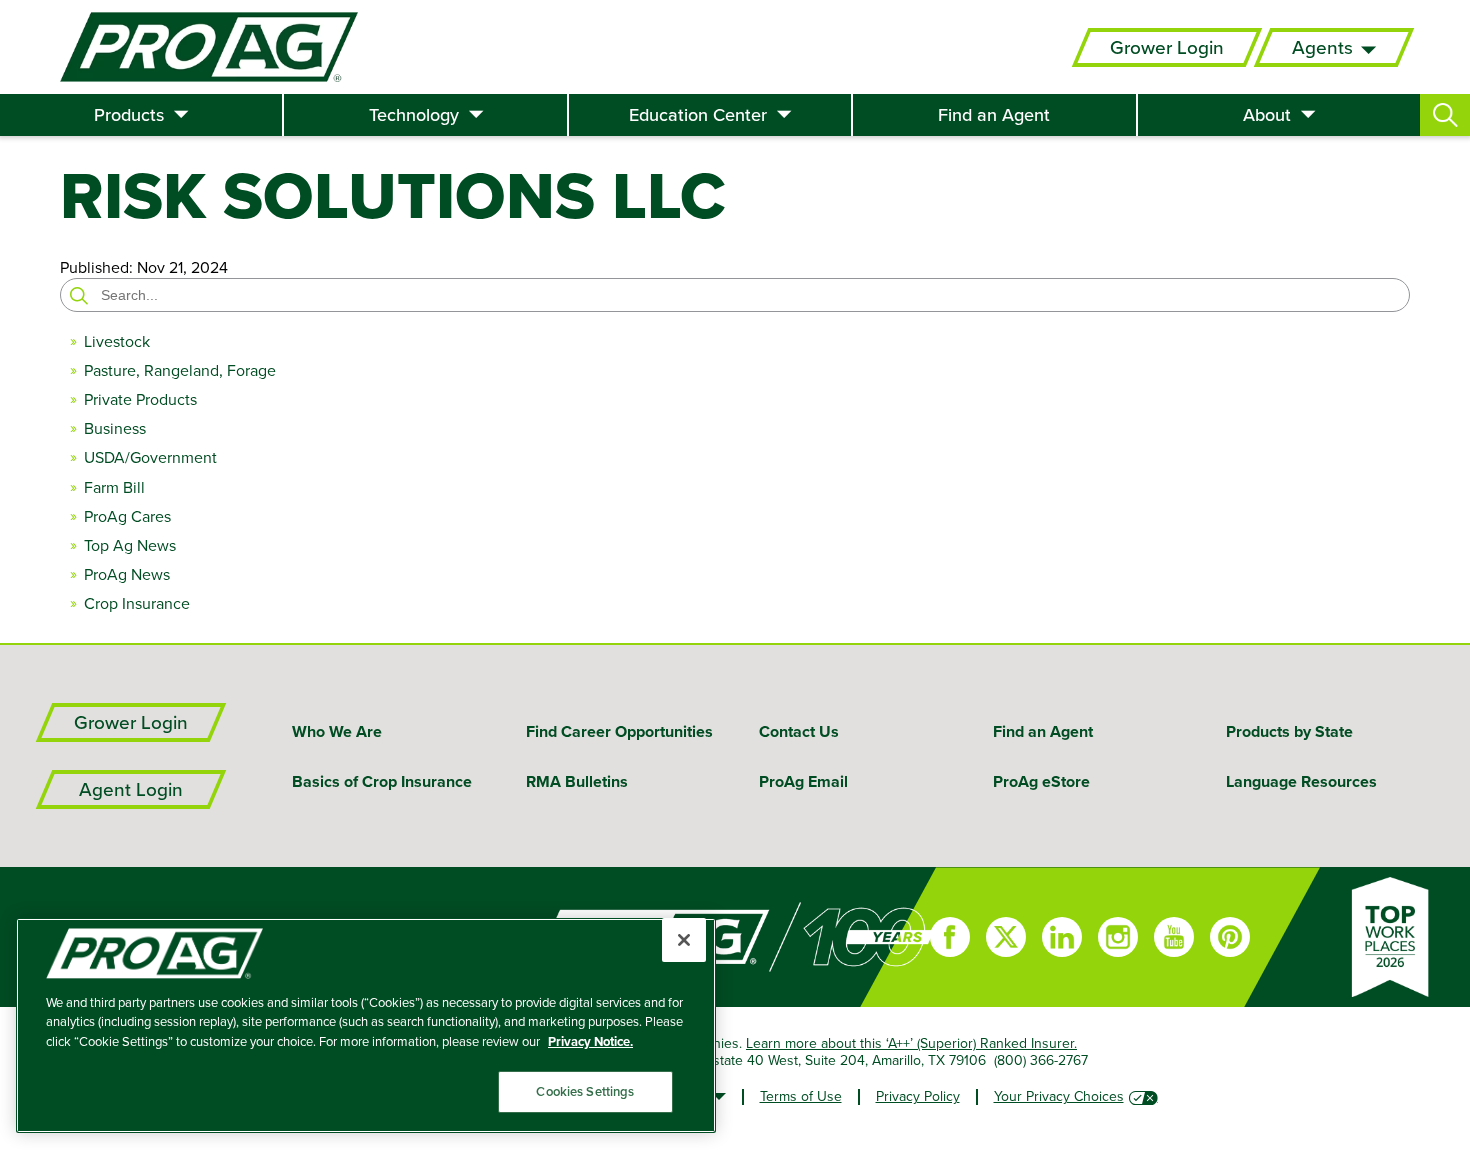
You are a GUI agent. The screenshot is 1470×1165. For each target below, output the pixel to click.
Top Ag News (130, 545)
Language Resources (1301, 781)
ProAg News (127, 574)
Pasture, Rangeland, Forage (180, 370)
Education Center (698, 115)
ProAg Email (803, 781)
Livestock (117, 341)
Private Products (140, 399)
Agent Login (131, 789)
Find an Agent (994, 115)
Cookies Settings (585, 1091)
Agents (1322, 47)
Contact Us (799, 731)
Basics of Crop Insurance (382, 781)
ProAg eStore (1041, 781)
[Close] (684, 940)
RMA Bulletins (577, 781)
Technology (414, 115)
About (1267, 115)
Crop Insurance (137, 603)
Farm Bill (114, 487)
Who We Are (337, 731)
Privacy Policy (918, 1096)
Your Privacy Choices (1059, 1096)
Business (115, 428)
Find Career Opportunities (619, 731)
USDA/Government (150, 457)
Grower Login (1167, 47)
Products (129, 115)
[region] (366, 1025)
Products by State (1289, 731)
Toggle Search (1445, 115)
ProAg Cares (127, 516)
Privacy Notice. (590, 1041)
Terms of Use (801, 1096)
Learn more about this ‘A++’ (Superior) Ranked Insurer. (911, 1043)
